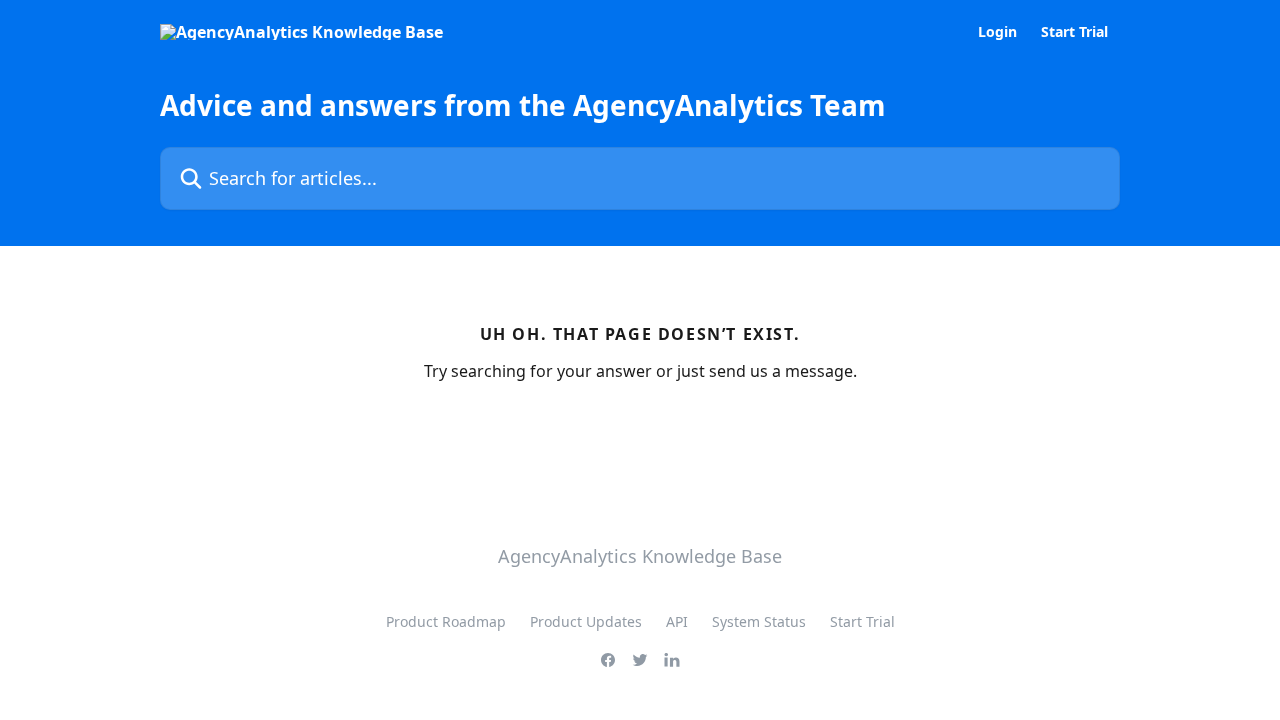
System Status (759, 621)
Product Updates (586, 621)
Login (997, 32)
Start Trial (1074, 32)
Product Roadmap (446, 621)
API (677, 621)
